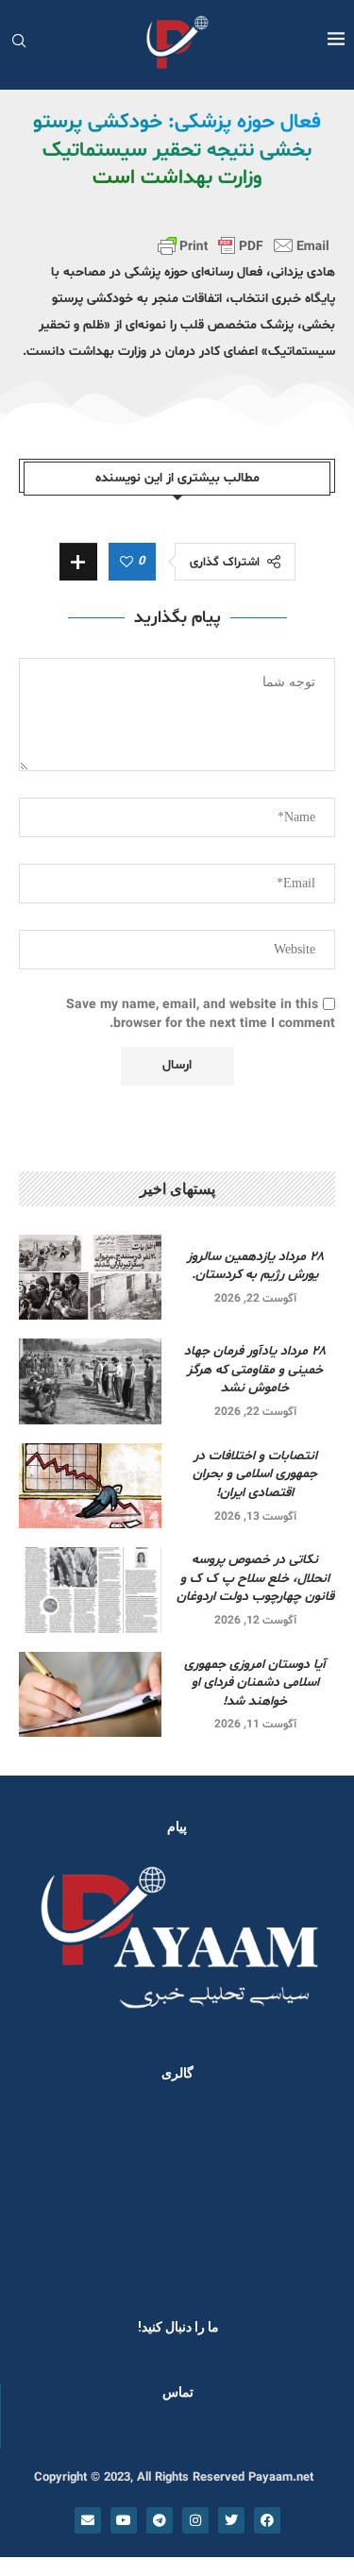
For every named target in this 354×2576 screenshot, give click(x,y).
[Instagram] (195, 2520)
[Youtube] (124, 2520)
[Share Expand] (78, 562)
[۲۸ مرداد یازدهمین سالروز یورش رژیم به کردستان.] (90, 1277)
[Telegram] (160, 2520)
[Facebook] (267, 2520)
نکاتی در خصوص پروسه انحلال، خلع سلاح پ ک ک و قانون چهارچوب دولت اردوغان (255, 1578)
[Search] (19, 43)
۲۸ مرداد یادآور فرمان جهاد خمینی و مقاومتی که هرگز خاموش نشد (255, 1370)
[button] (40, 2195)
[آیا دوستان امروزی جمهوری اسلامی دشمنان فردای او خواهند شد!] (90, 1694)
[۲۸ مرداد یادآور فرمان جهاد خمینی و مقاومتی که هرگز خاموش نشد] (90, 1381)
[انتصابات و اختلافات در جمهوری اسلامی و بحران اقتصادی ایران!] (90, 1486)
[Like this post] (126, 563)
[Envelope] (88, 2520)
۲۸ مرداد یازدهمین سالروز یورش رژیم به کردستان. (255, 1266)
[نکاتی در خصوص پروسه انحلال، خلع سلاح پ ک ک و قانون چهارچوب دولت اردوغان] (90, 1590)
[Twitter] (231, 2520)
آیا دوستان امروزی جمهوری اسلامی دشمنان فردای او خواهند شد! (255, 1683)
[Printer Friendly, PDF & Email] (244, 245)
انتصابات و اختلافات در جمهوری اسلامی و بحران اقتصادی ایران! (255, 1474)
